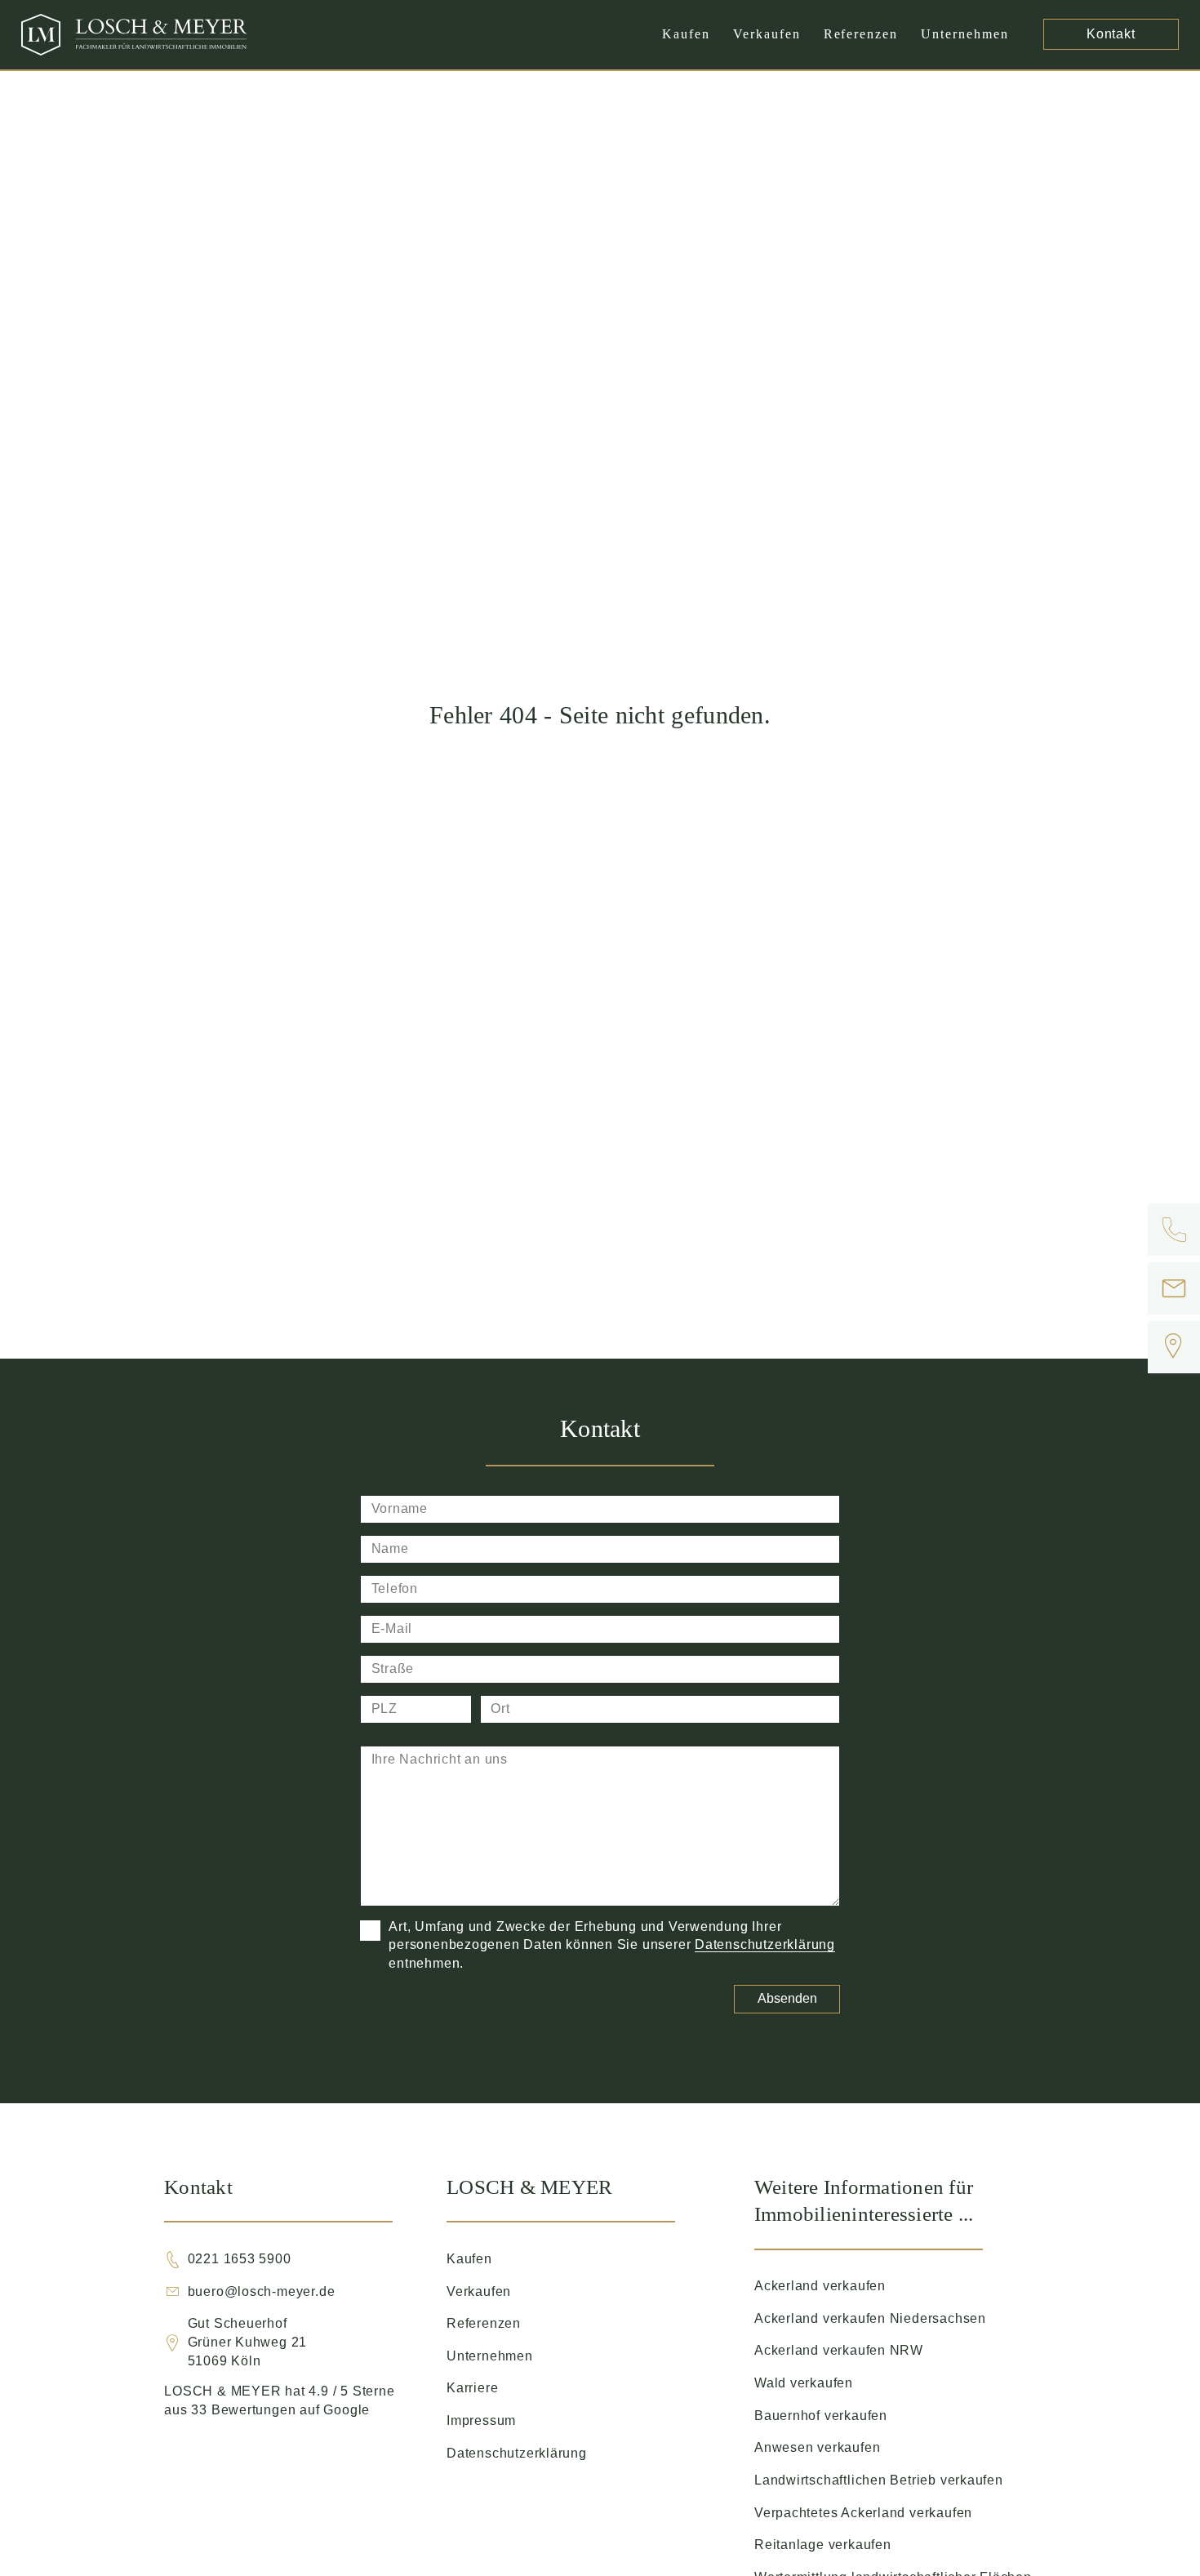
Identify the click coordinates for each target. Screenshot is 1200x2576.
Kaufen (686, 34)
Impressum (481, 2420)
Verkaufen (767, 34)
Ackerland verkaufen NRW (839, 2350)
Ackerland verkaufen (820, 2286)
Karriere (472, 2388)
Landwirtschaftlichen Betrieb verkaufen (879, 2480)
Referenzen (861, 34)
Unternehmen (965, 34)
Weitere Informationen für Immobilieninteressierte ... (864, 2200)
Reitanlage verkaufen (823, 2545)
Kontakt (1111, 34)
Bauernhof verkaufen (821, 2416)
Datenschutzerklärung (765, 1944)
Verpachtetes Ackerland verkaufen (863, 2513)
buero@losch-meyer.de (262, 2291)
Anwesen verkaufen (817, 2447)
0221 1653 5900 (240, 2259)
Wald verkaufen (804, 2383)
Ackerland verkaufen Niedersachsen (870, 2318)
